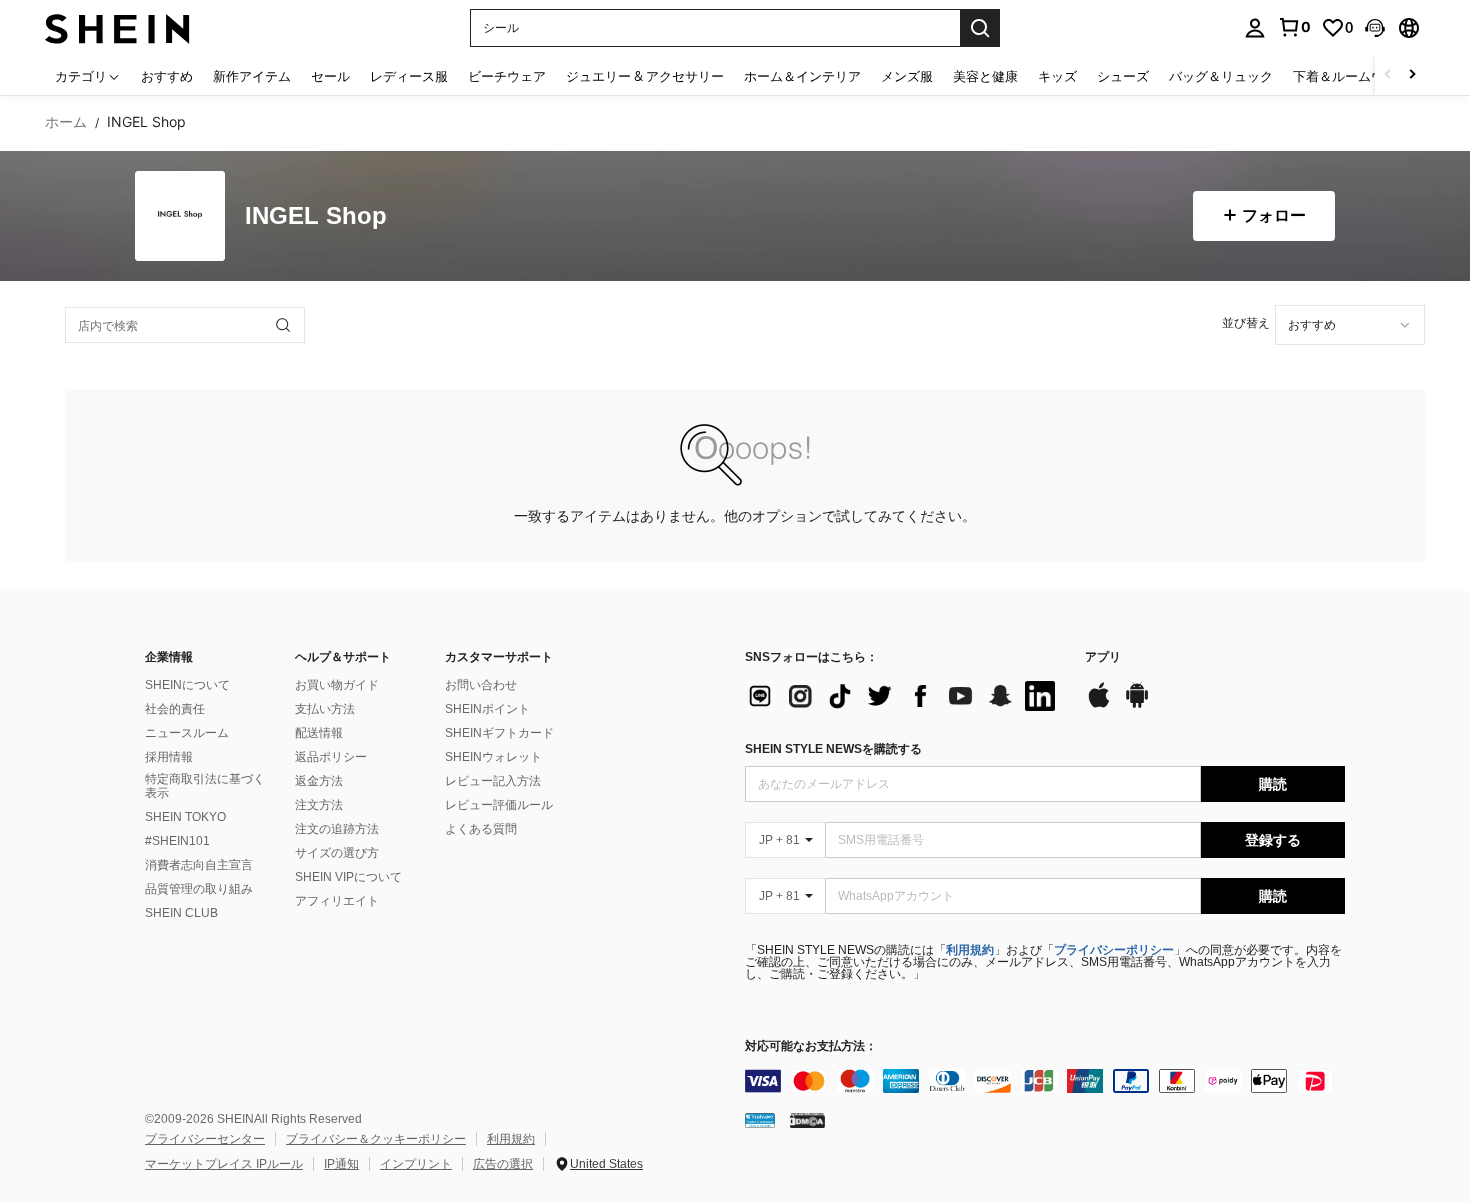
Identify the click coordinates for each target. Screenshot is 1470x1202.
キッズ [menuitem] (1057, 76)
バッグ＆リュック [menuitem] (1221, 76)
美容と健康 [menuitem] (985, 76)
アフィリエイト (337, 901)
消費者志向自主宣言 (199, 865)
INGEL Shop (316, 216)
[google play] (1137, 705)
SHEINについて (187, 685)
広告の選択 (503, 1164)
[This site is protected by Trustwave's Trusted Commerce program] (760, 1120)
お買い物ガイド (337, 685)
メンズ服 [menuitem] (907, 76)
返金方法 (319, 781)
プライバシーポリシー (1114, 950)
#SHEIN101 (177, 841)
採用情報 (169, 757)
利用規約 (970, 950)
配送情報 (319, 733)
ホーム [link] (66, 122)
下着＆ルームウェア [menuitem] (1351, 76)
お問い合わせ (481, 685)
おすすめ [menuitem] (167, 76)
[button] (1375, 28)
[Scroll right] (1412, 75)
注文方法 (319, 805)
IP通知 (341, 1164)
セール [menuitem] (330, 76)
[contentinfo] (1045, 1081)
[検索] (980, 28)
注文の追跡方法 (337, 829)
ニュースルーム (187, 733)
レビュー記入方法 (493, 781)
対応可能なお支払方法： (811, 1046)
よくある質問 (481, 829)
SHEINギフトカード (499, 733)
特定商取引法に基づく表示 (205, 786)
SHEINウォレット (493, 757)
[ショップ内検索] (283, 325)
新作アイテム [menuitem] (252, 76)
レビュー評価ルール (499, 805)
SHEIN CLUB (181, 913)
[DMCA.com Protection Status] (807, 1120)
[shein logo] (117, 27)
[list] (905, 696)
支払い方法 (325, 709)
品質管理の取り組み (199, 889)
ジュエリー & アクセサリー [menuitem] (645, 76)
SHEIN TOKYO (185, 817)
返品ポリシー (331, 757)
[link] (1294, 27)
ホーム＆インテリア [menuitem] (802, 76)
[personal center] (1255, 28)
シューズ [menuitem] (1123, 76)
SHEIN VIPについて (348, 877)
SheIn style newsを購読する (833, 749)
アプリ (1103, 657)
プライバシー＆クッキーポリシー (376, 1139)
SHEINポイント (487, 709)
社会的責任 (175, 709)
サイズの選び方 (337, 853)
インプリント (416, 1164)
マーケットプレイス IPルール (224, 1164)
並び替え (1246, 322)
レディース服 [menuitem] (409, 76)
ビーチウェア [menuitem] (507, 76)
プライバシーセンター (205, 1139)
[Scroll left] (1388, 75)
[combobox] (1350, 325)
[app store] (1099, 705)
